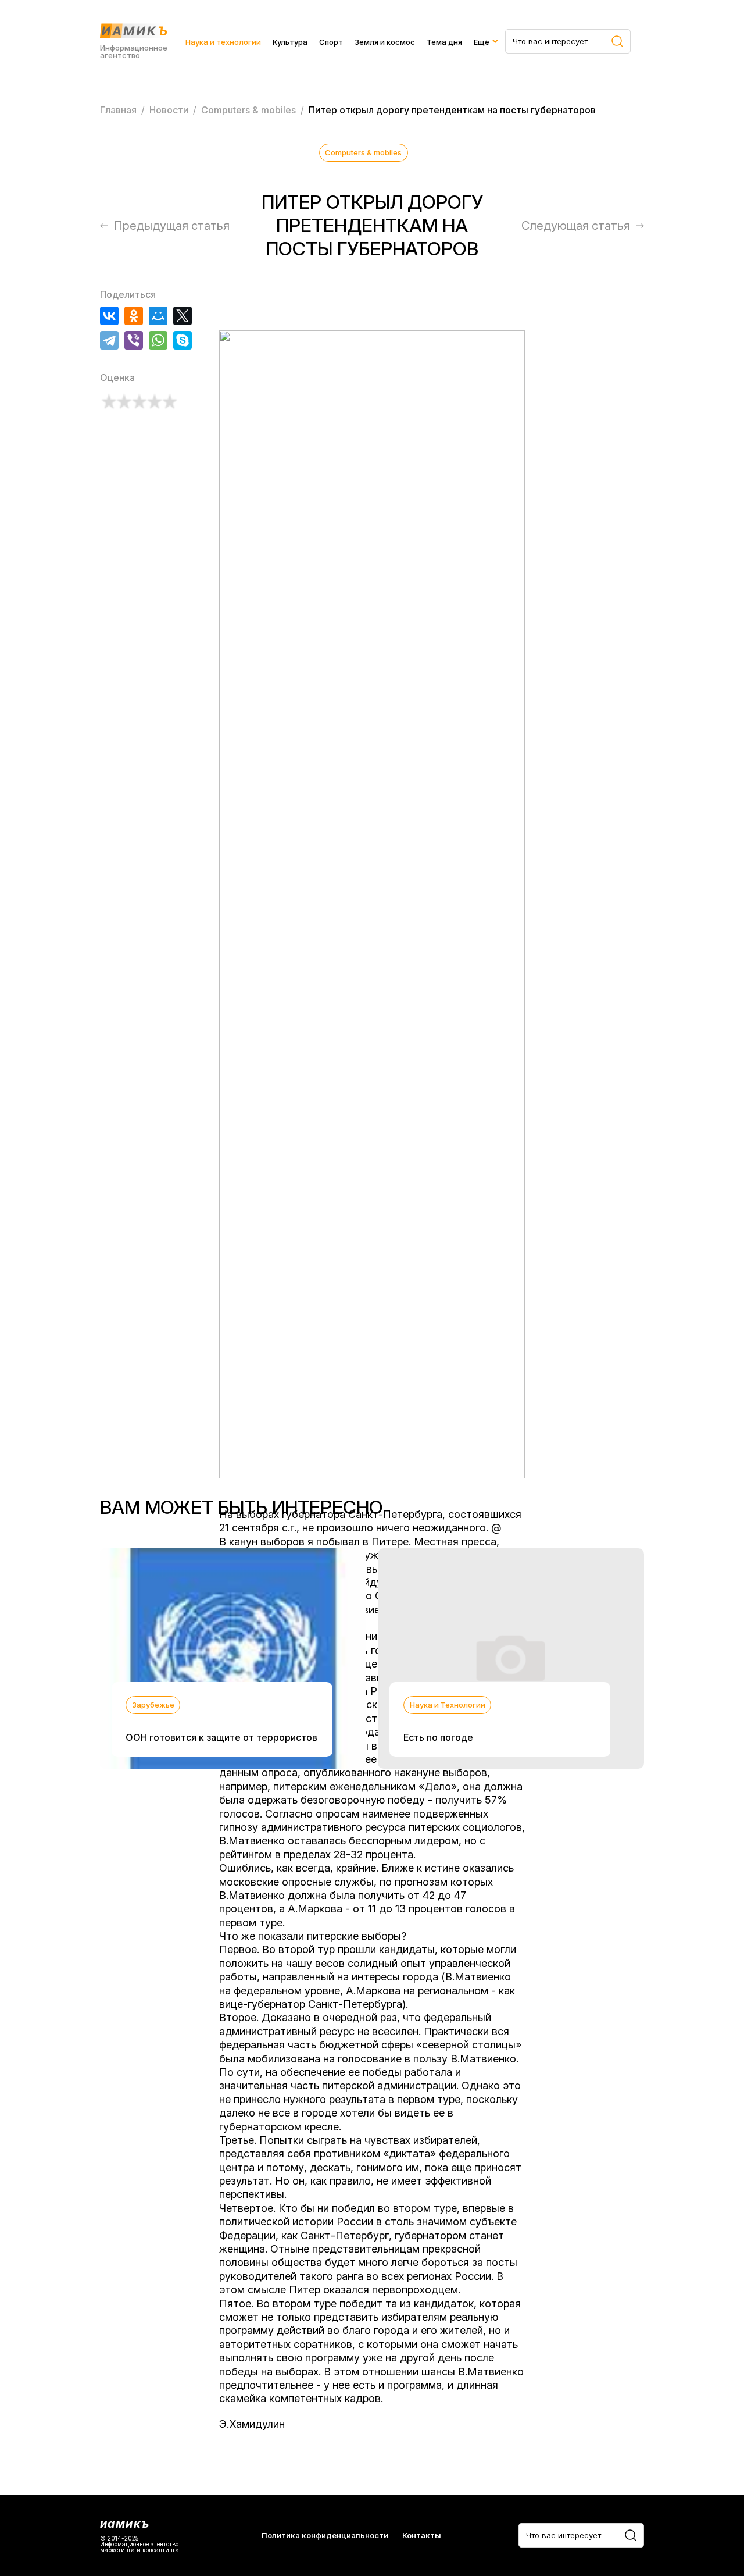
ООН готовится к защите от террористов (221, 1737)
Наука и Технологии (448, 1705)
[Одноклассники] (134, 316)
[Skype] (183, 340)
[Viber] (134, 340)
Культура (290, 42)
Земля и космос (385, 42)
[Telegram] (109, 340)
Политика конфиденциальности (325, 2536)
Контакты (422, 2536)
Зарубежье (153, 1705)
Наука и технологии (223, 42)
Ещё (482, 42)
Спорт (331, 42)
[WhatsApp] (158, 340)
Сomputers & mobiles (363, 152)
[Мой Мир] (158, 316)
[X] (183, 316)
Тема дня (444, 42)
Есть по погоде (438, 1737)
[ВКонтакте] (109, 316)
